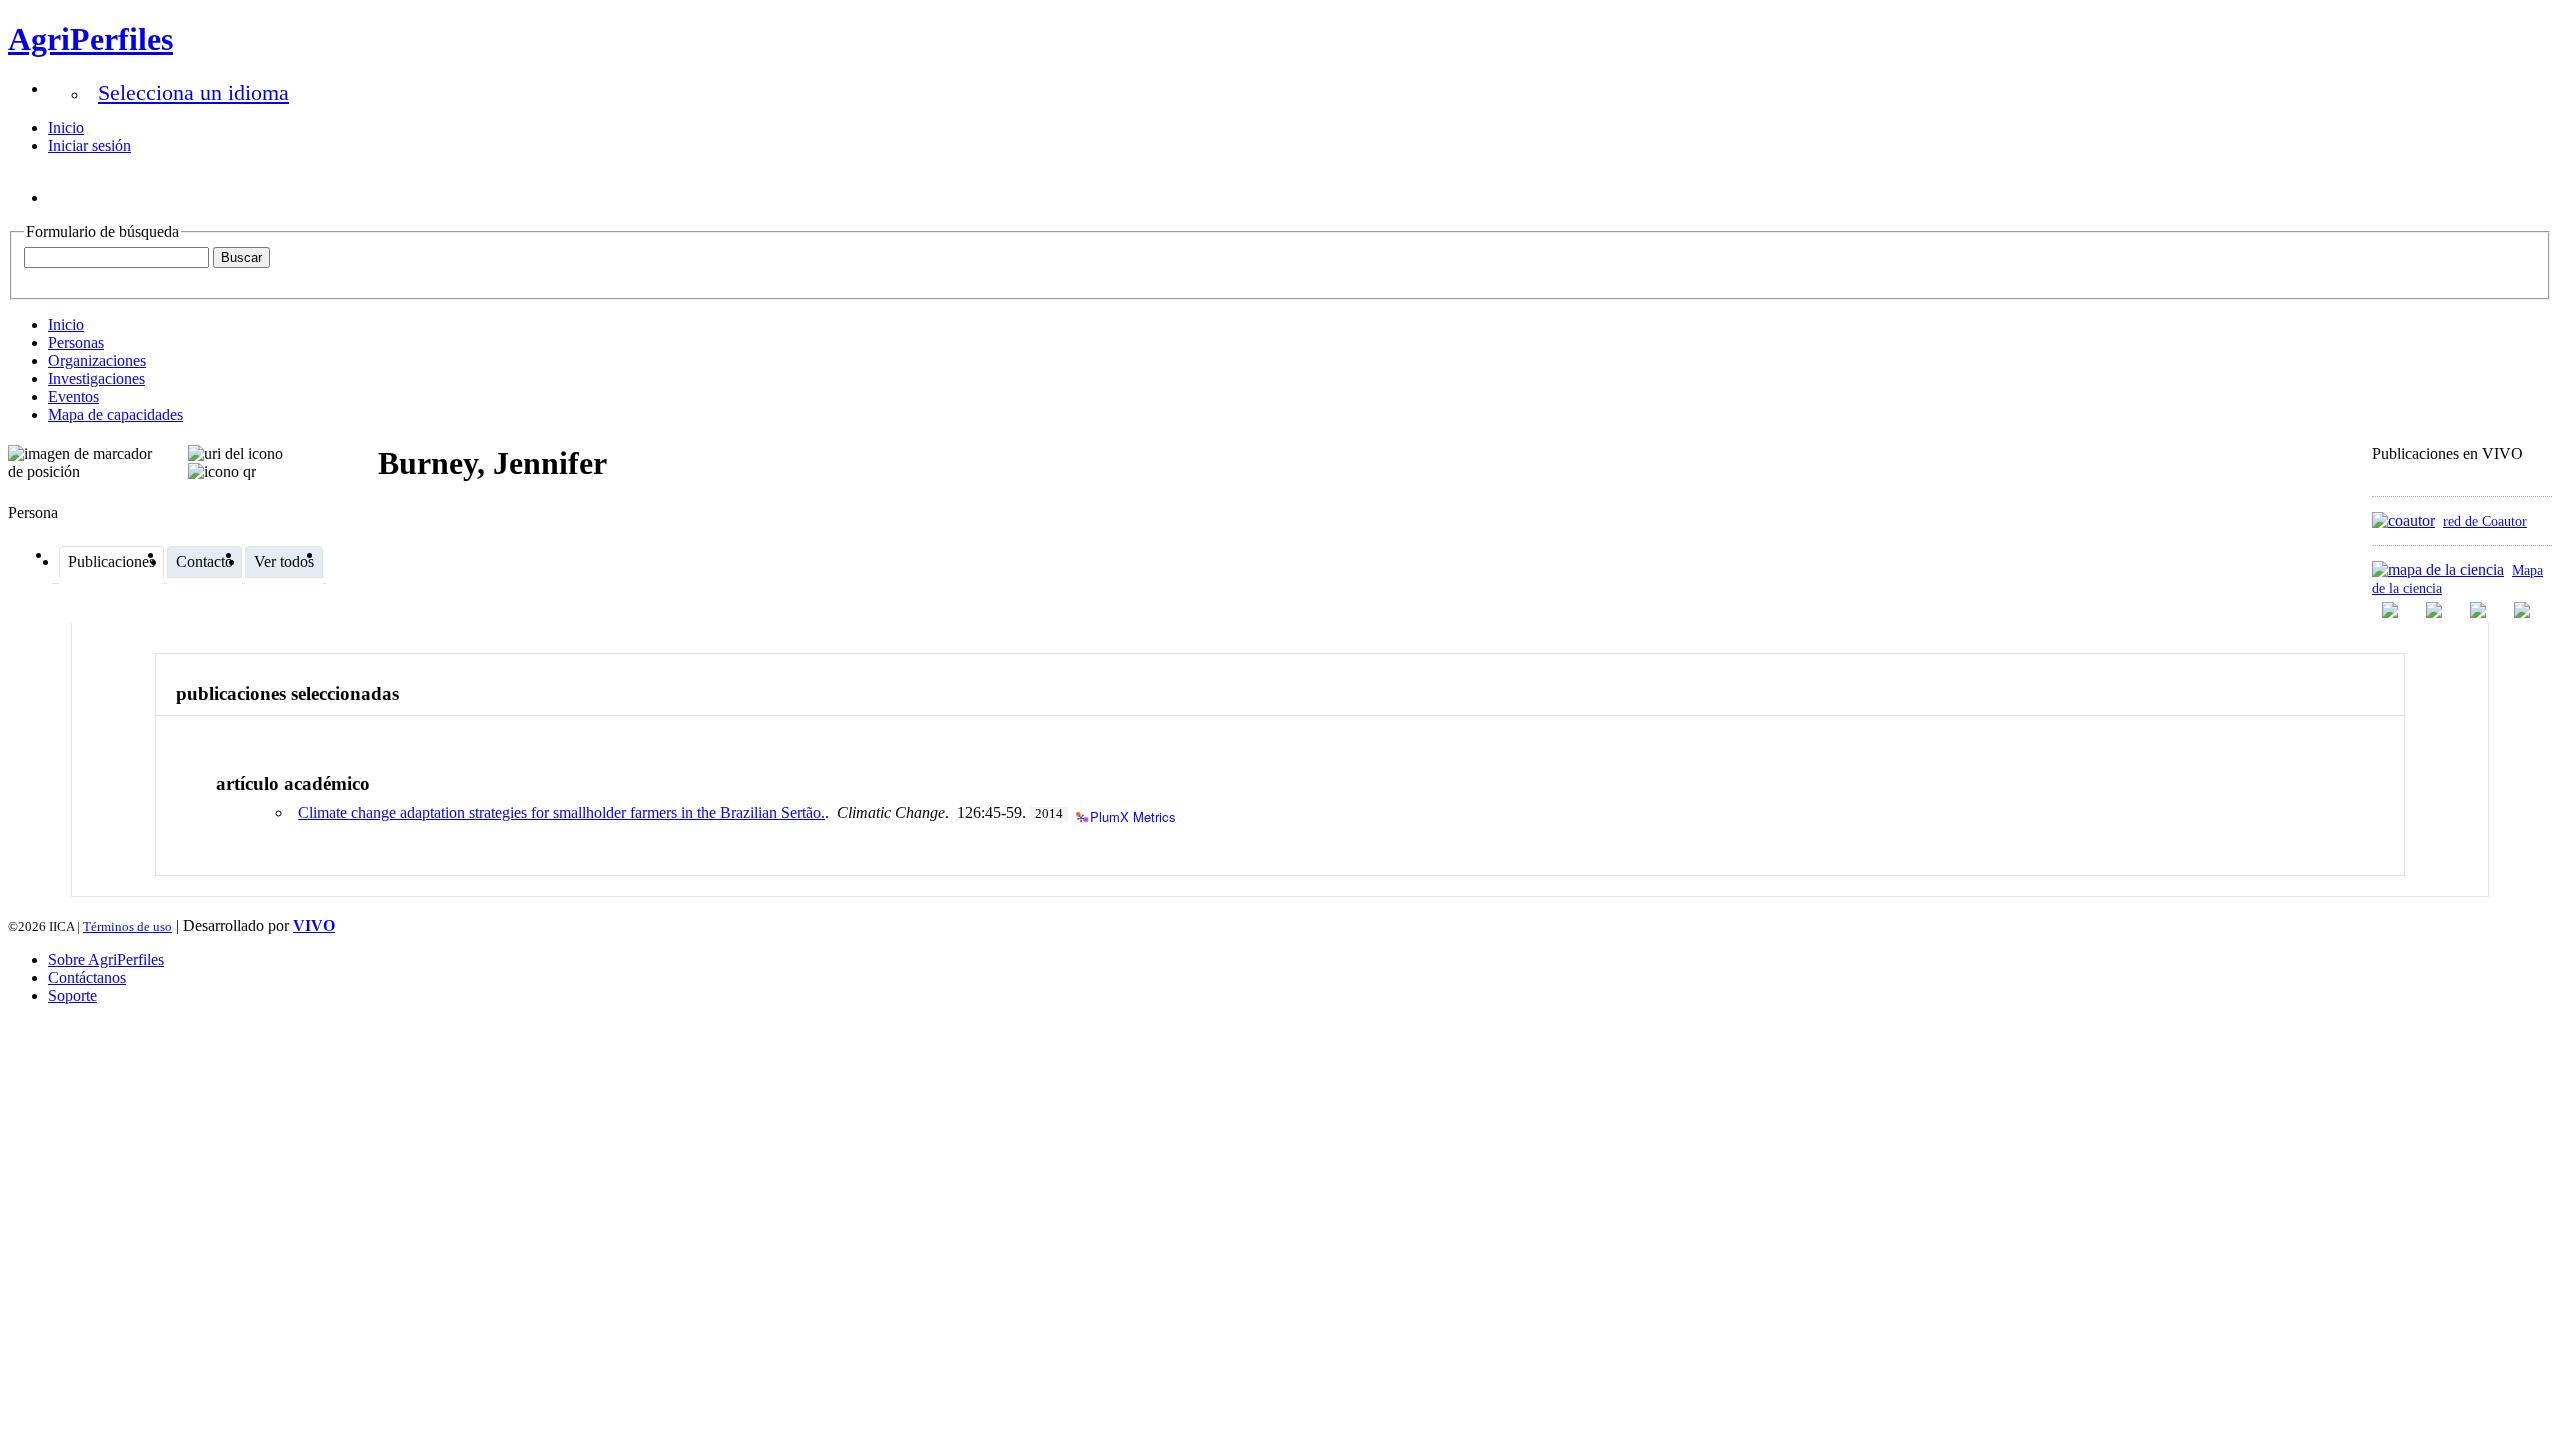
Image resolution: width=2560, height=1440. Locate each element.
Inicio (66, 127)
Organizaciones (97, 360)
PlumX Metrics (1133, 816)
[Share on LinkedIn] (2436, 610)
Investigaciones (96, 378)
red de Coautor (2485, 521)
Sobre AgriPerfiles (106, 959)
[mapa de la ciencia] (2438, 569)
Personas (76, 342)
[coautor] (2403, 520)
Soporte (72, 995)
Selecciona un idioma (193, 92)
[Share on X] (2480, 610)
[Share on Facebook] (2392, 610)
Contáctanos (87, 977)
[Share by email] (2524, 610)
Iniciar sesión (89, 145)
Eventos (73, 396)
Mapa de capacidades (115, 414)
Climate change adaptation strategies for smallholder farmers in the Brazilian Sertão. (561, 812)
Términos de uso (127, 926)
